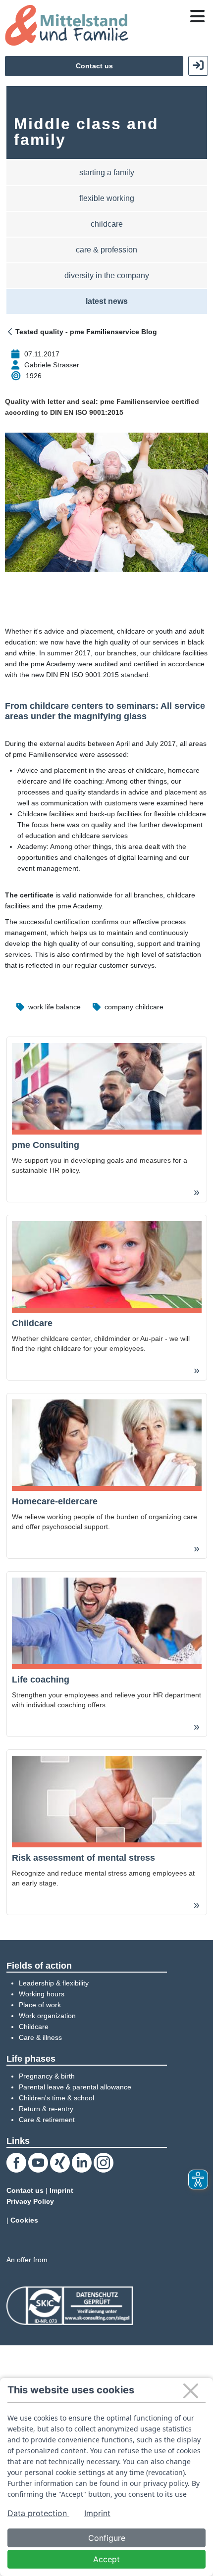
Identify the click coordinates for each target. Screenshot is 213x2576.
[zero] (11, 332)
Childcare (34, 2027)
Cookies (24, 2220)
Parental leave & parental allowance (75, 2087)
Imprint (61, 2190)
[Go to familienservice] (67, 25)
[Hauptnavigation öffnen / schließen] (197, 16)
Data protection (38, 2513)
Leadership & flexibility (54, 1983)
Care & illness (40, 2037)
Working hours (42, 1994)
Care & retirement (47, 2120)
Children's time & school (56, 2098)
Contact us (94, 66)
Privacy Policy (30, 2201)
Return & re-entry (46, 2109)
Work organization (47, 2016)
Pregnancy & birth (47, 2076)
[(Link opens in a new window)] (70, 2305)
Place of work (40, 2005)
